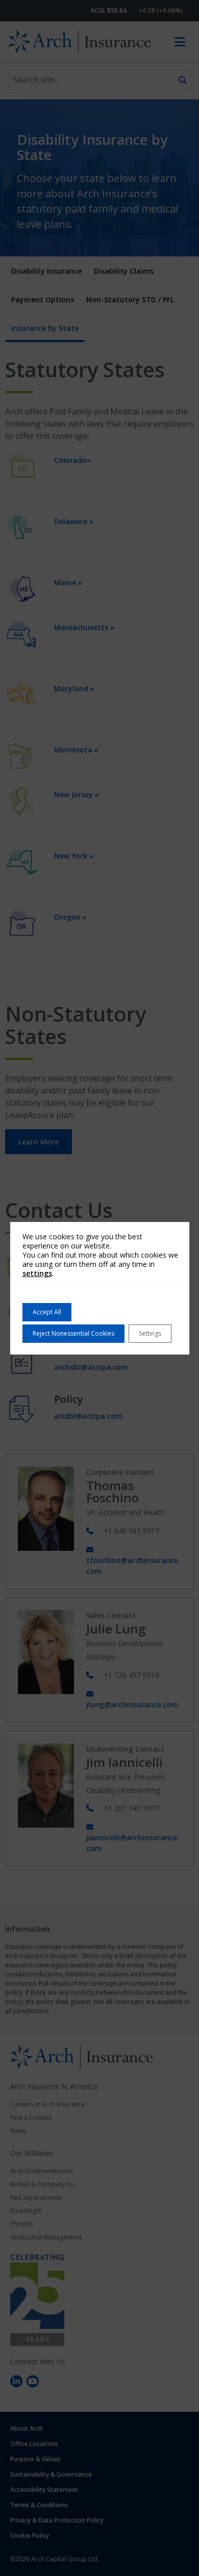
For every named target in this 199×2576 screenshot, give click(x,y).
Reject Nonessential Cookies (73, 1333)
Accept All (47, 1312)
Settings (150, 1333)
